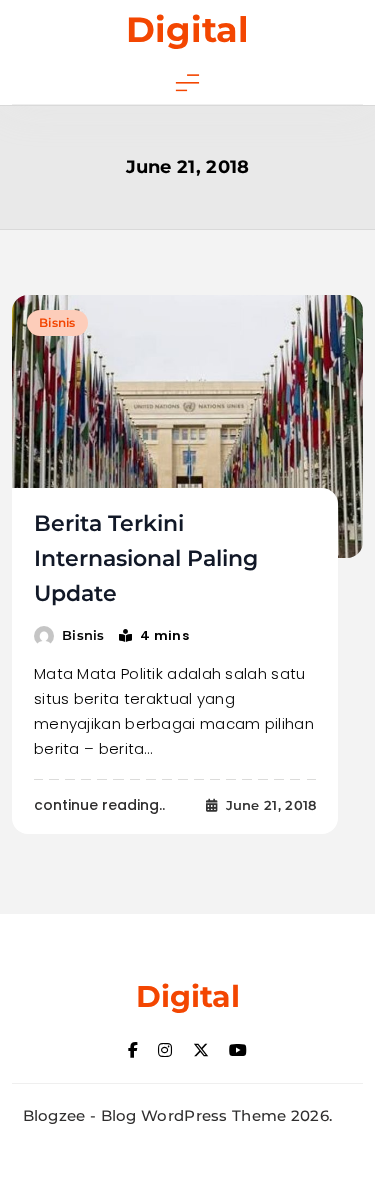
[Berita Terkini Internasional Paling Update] (187, 426)
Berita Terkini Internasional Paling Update (146, 558)
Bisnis (57, 322)
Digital (187, 29)
